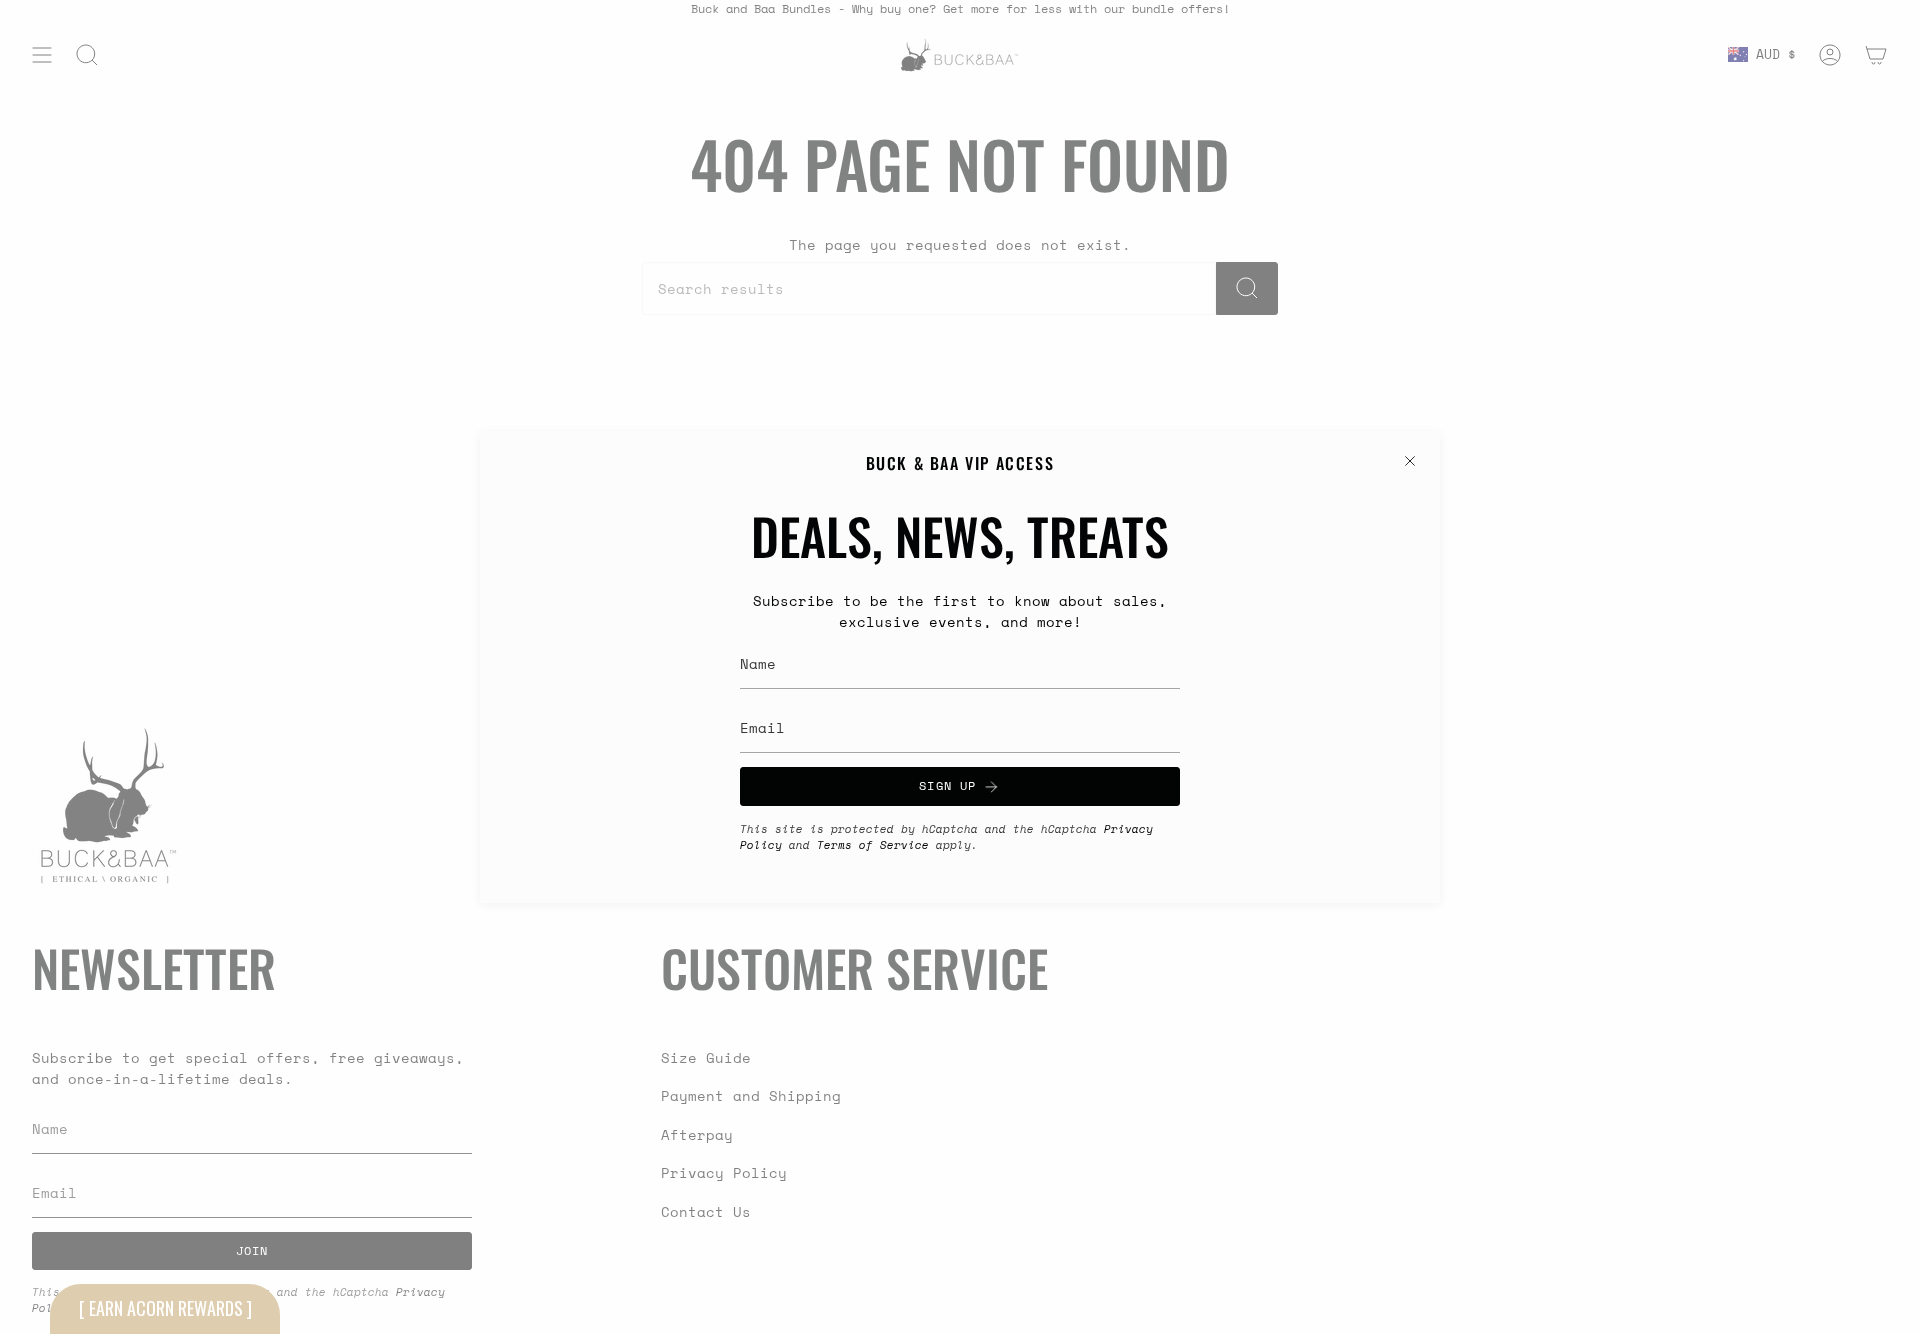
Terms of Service (873, 845)
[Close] (1410, 461)
